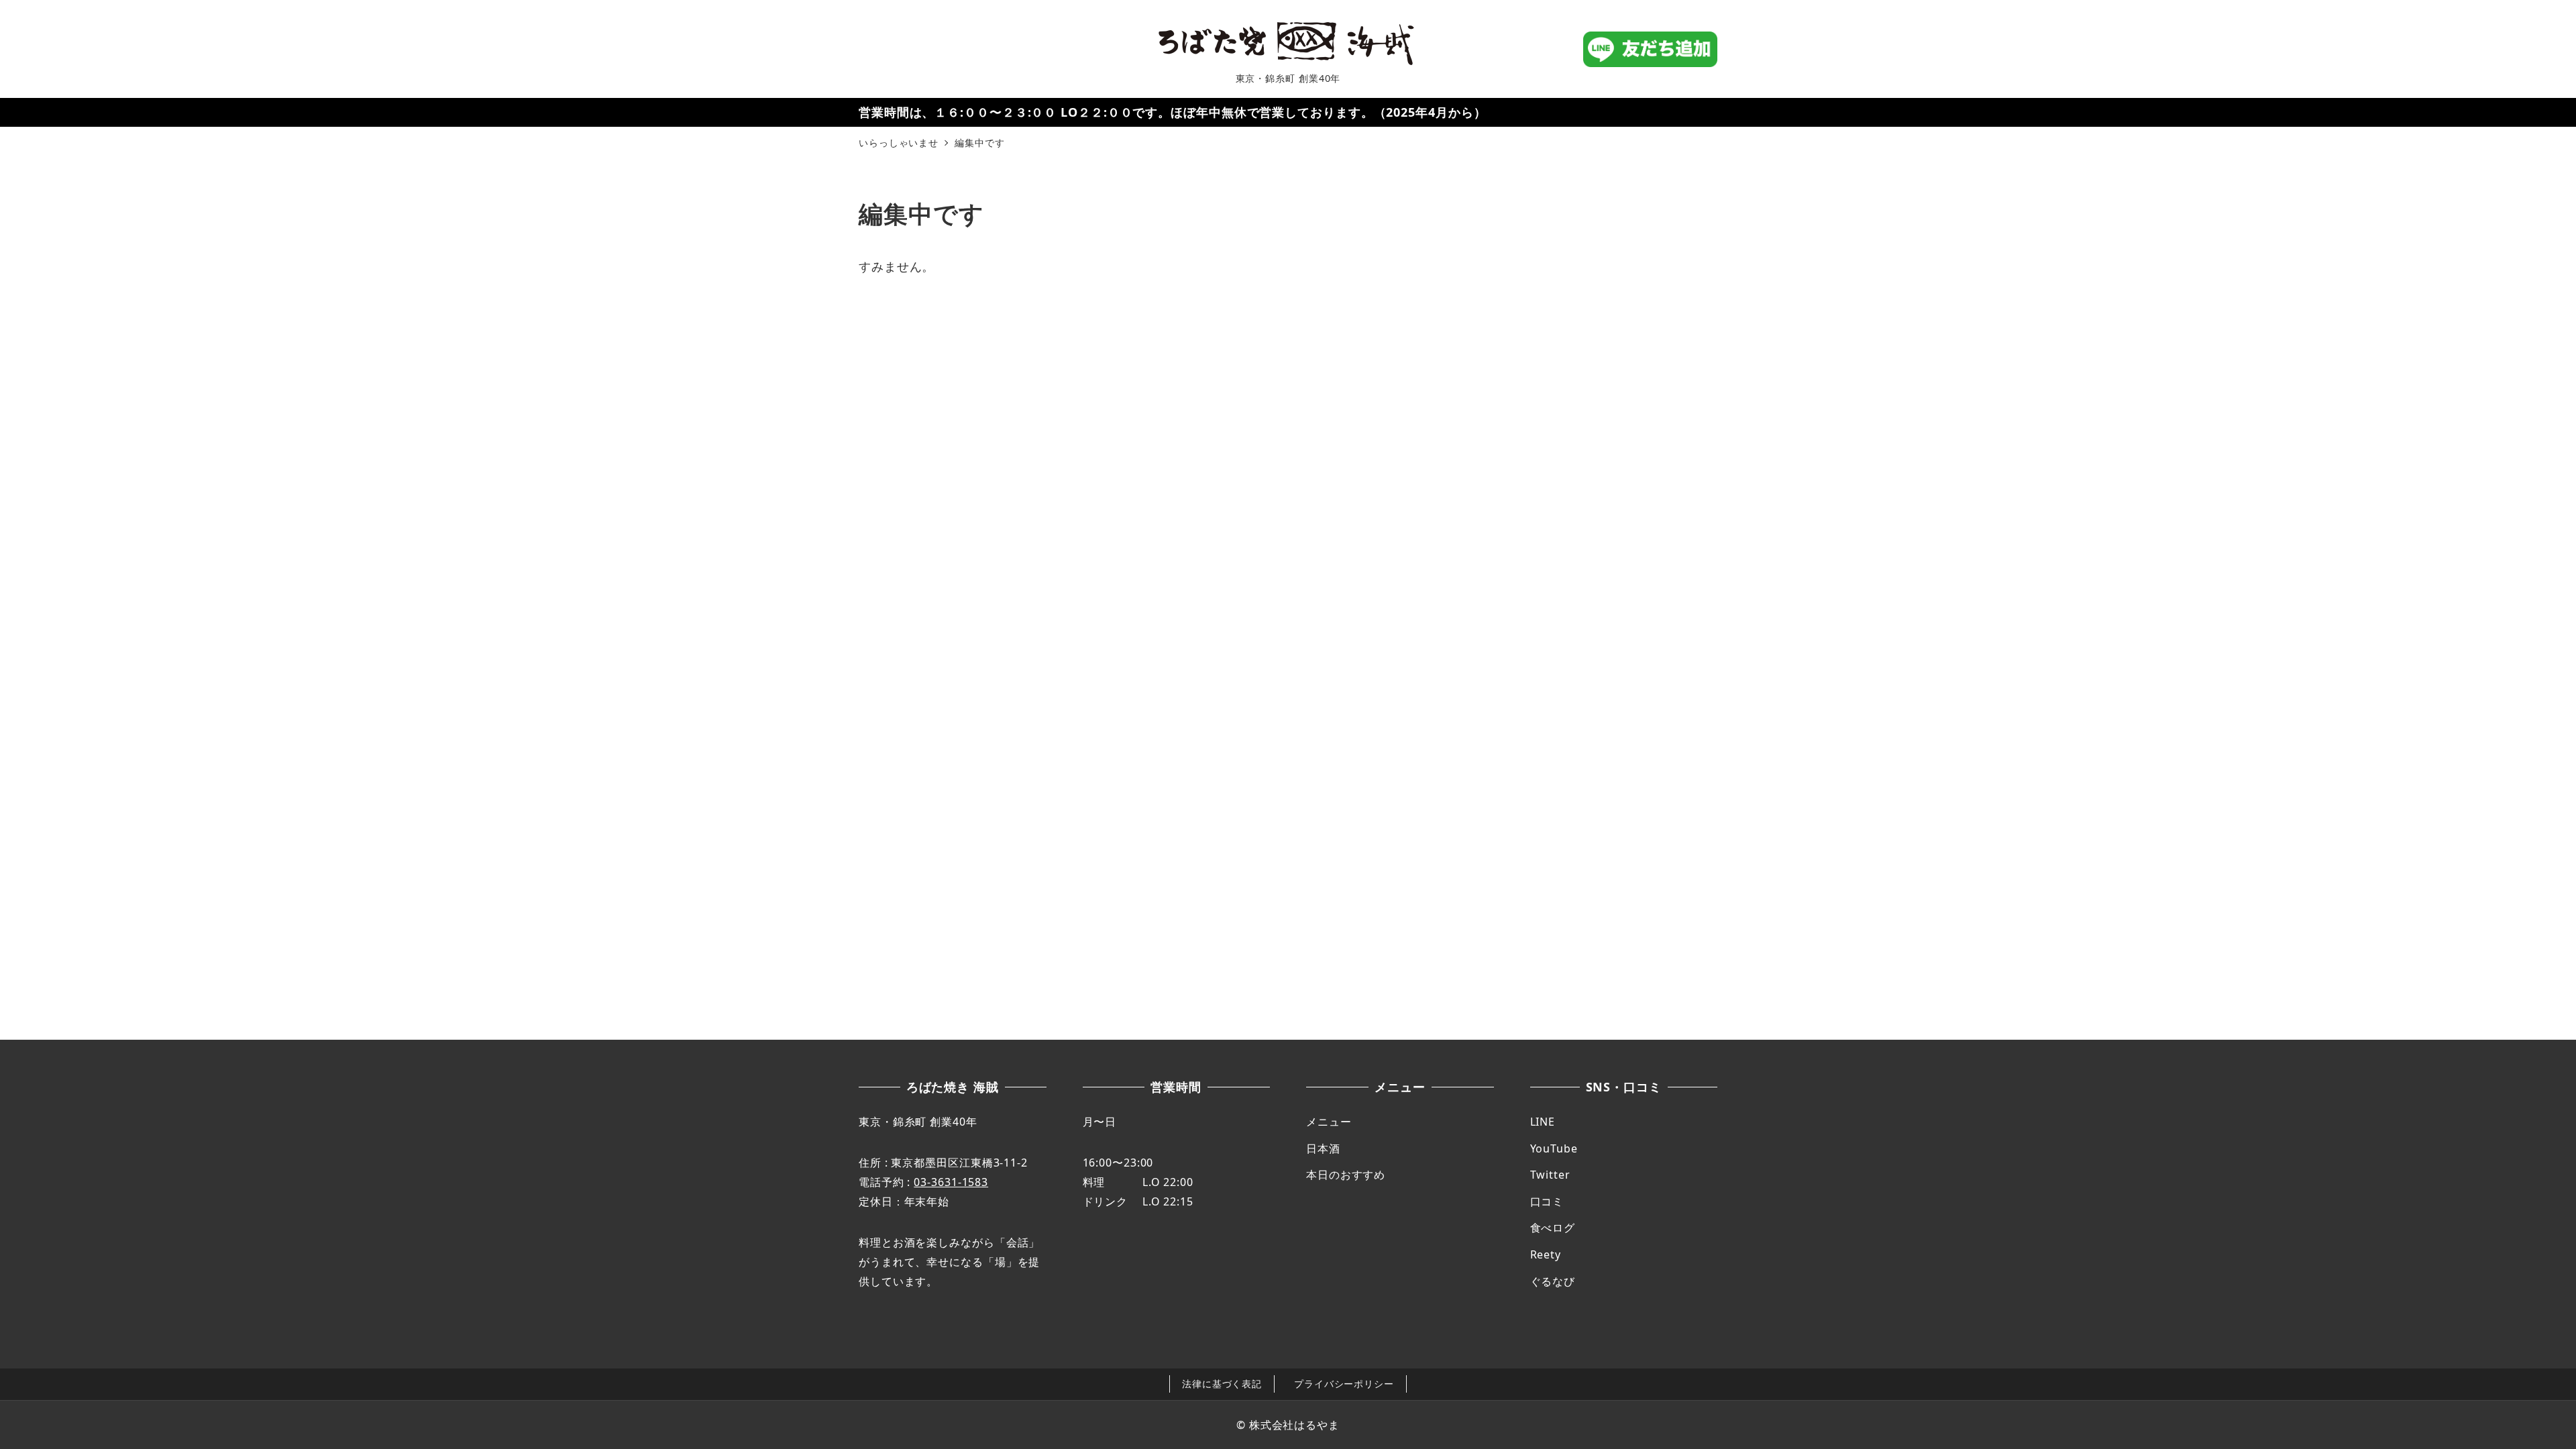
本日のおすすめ (1346, 1175)
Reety (1546, 1254)
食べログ (1553, 1228)
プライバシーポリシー (1344, 1384)
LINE (1543, 1122)
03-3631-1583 (951, 1182)
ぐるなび (1553, 1281)
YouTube (1554, 1148)
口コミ (1547, 1201)
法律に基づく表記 (1222, 1384)
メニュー (1329, 1122)
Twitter (1550, 1175)
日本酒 (1323, 1148)
